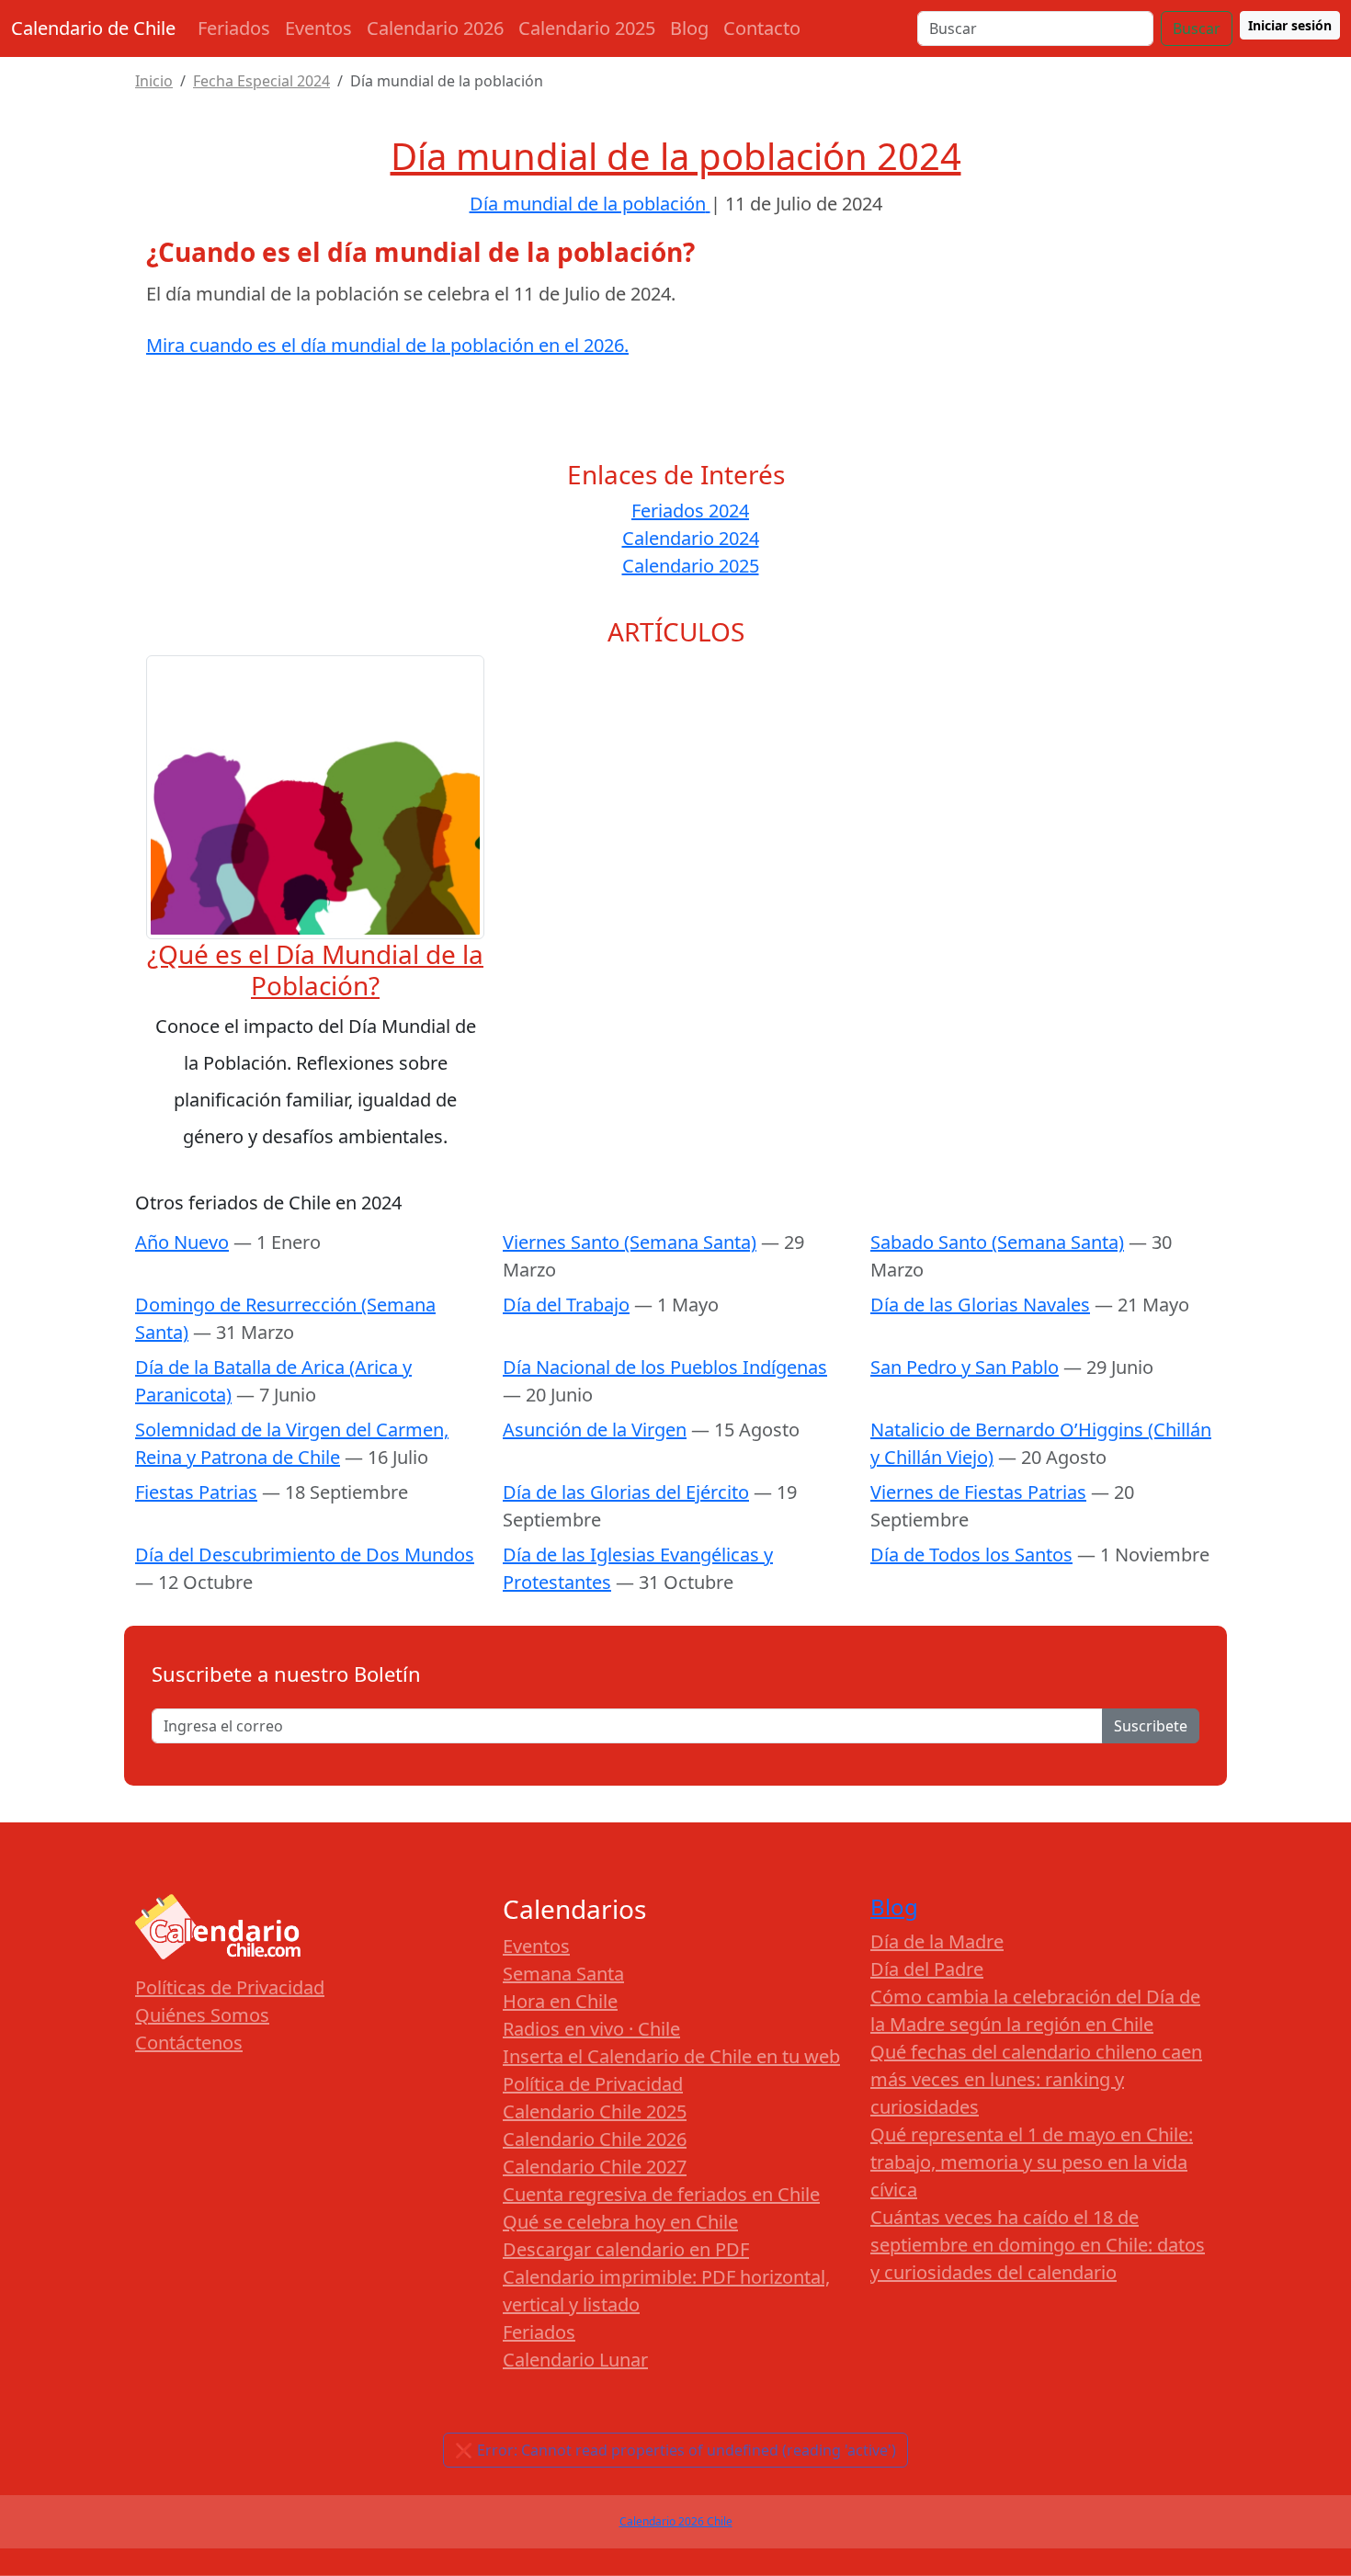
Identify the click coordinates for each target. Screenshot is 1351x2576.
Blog (689, 28)
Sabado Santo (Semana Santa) (997, 1242)
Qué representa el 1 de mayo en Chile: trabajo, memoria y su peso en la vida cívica (1032, 2162)
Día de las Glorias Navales (980, 1305)
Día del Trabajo (566, 1305)
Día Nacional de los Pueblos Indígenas (665, 1367)
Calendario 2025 (587, 28)
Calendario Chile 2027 (595, 2167)
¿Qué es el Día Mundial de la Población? (315, 970)
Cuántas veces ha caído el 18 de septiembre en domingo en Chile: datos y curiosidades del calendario (1038, 2245)
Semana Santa (563, 1974)
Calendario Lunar (575, 2360)
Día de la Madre (937, 1941)
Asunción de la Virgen (595, 1430)
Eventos (318, 28)
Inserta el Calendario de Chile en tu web (671, 2056)
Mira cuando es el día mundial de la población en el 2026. (387, 345)
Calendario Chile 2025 (595, 2111)
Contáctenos (189, 2043)
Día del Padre (927, 1969)
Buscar (1197, 28)
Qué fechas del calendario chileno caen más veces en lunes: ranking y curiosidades (1036, 2079)
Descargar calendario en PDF (626, 2249)
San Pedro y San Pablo (965, 1367)
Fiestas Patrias (196, 1492)
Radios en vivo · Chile (591, 2029)
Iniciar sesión (1290, 25)
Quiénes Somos (202, 2015)
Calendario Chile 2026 (595, 2139)
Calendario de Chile (93, 28)
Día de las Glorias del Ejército (626, 1492)
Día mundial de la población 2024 (676, 156)
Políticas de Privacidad (230, 1987)
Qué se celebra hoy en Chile (620, 2222)
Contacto (762, 28)
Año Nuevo (182, 1242)
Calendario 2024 (691, 538)
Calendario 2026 (435, 28)
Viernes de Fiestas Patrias (978, 1492)
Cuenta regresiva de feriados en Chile (661, 2194)
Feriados (234, 28)
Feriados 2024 (690, 511)
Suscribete (1151, 1726)
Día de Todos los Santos (971, 1555)
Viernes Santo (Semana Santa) (630, 1242)
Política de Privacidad (593, 2084)
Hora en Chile (560, 2001)
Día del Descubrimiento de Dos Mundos (305, 1555)
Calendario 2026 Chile (676, 2521)
